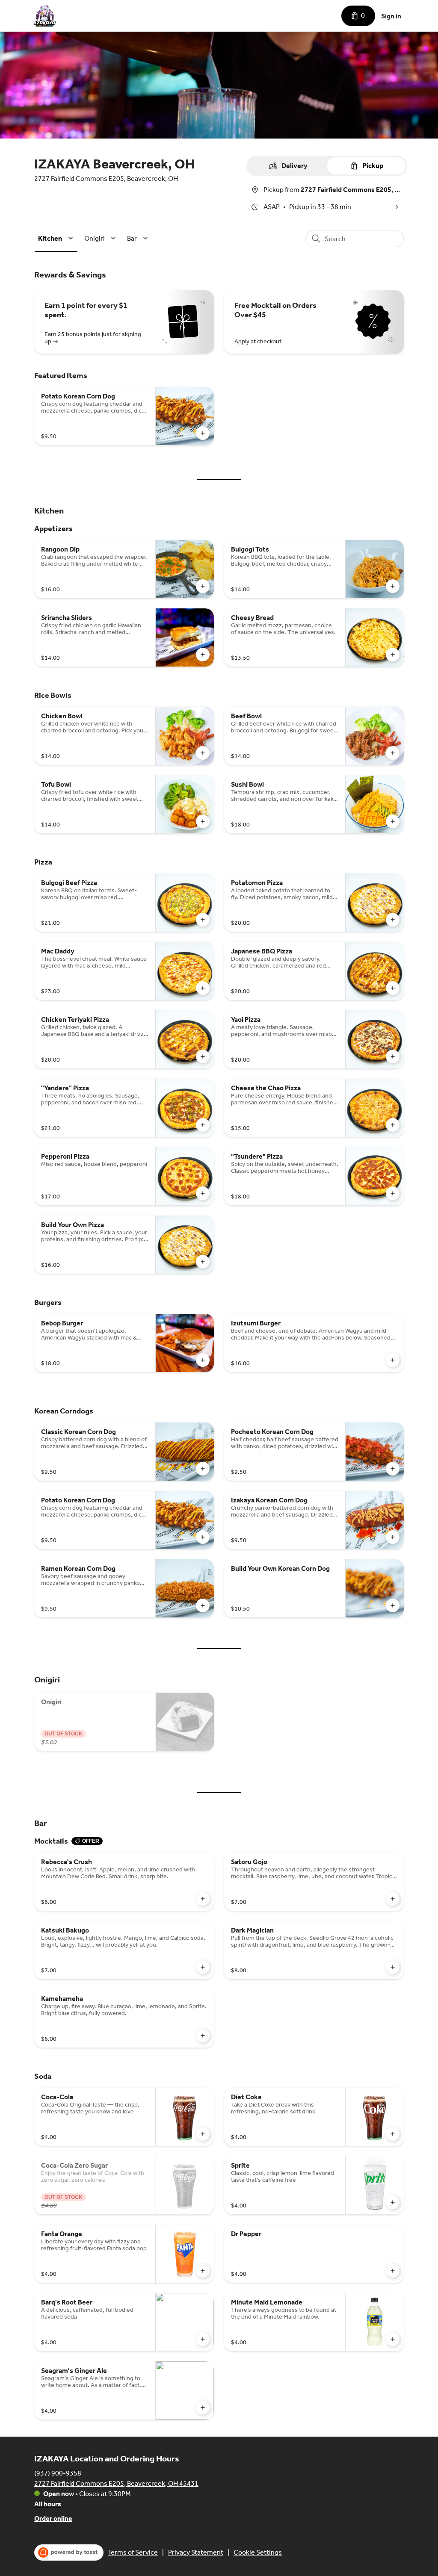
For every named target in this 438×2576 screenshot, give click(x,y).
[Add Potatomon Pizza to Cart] (393, 920)
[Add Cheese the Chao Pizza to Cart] (393, 1125)
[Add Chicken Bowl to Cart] (203, 753)
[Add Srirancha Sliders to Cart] (203, 655)
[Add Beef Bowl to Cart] (393, 753)
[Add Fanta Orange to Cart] (203, 2271)
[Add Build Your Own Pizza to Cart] (203, 1262)
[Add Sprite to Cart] (393, 2202)
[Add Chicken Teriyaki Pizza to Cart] (203, 1056)
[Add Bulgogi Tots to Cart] (393, 586)
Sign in (391, 16)
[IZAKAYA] (45, 16)
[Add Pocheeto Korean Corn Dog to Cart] (393, 1469)
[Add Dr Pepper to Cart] (393, 2271)
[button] (57, 238)
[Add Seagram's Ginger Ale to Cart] (203, 2408)
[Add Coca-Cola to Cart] (203, 2134)
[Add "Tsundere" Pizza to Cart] (393, 1193)
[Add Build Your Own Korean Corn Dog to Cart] (393, 1605)
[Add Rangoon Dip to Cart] (203, 586)
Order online (53, 2518)
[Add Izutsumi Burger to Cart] (393, 1360)
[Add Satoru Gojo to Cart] (393, 1899)
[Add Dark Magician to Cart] (393, 1967)
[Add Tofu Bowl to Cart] (203, 821)
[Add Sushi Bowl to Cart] (393, 821)
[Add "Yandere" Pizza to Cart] (203, 1125)
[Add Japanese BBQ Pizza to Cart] (393, 988)
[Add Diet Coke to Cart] (393, 2134)
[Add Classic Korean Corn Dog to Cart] (203, 1469)
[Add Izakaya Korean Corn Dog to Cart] (393, 1537)
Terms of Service (133, 2552)
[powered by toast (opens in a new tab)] (69, 2552)
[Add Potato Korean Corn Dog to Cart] (203, 433)
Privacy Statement (196, 2552)
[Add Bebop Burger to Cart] (203, 1360)
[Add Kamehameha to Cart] (203, 2036)
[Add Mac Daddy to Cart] (203, 988)
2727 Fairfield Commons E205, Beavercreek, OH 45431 (116, 2483)
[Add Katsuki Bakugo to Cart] (203, 1967)
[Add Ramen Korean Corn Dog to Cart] (203, 1605)
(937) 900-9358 (58, 2473)
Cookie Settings (258, 2552)
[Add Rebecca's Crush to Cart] (203, 1899)
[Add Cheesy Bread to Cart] (393, 655)
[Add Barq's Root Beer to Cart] (203, 2339)
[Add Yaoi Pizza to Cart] (393, 1056)
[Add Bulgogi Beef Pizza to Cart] (203, 920)
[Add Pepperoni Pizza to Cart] (203, 1193)
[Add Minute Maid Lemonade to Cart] (393, 2339)
